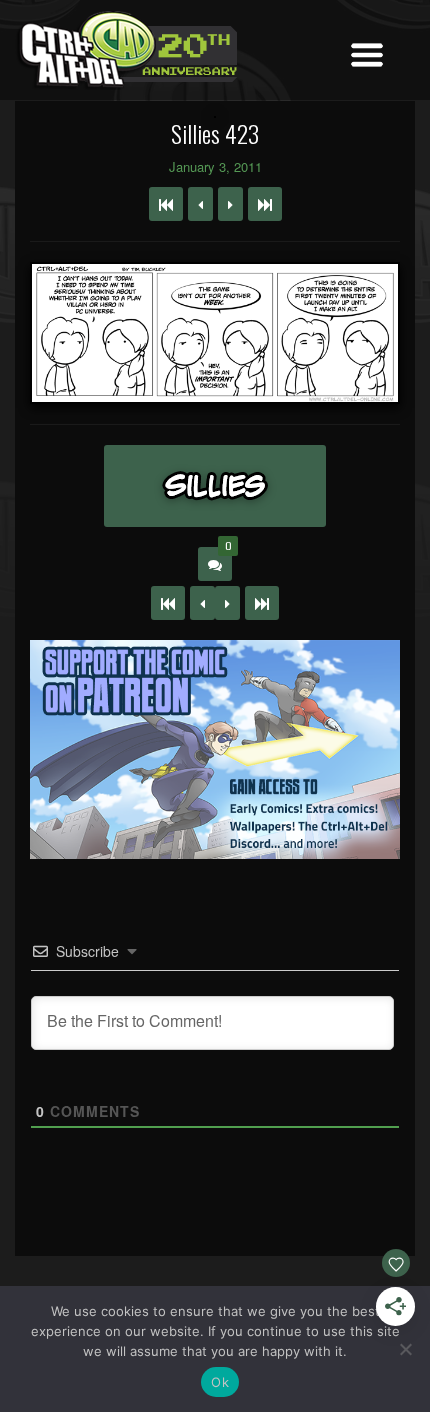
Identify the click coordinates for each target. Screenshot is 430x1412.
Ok (220, 1382)
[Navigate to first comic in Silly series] (166, 204)
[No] (405, 1349)
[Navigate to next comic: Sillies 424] (230, 204)
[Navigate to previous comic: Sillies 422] (200, 204)
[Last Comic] (262, 603)
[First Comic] (168, 603)
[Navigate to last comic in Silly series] (265, 204)
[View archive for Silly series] (215, 486)
